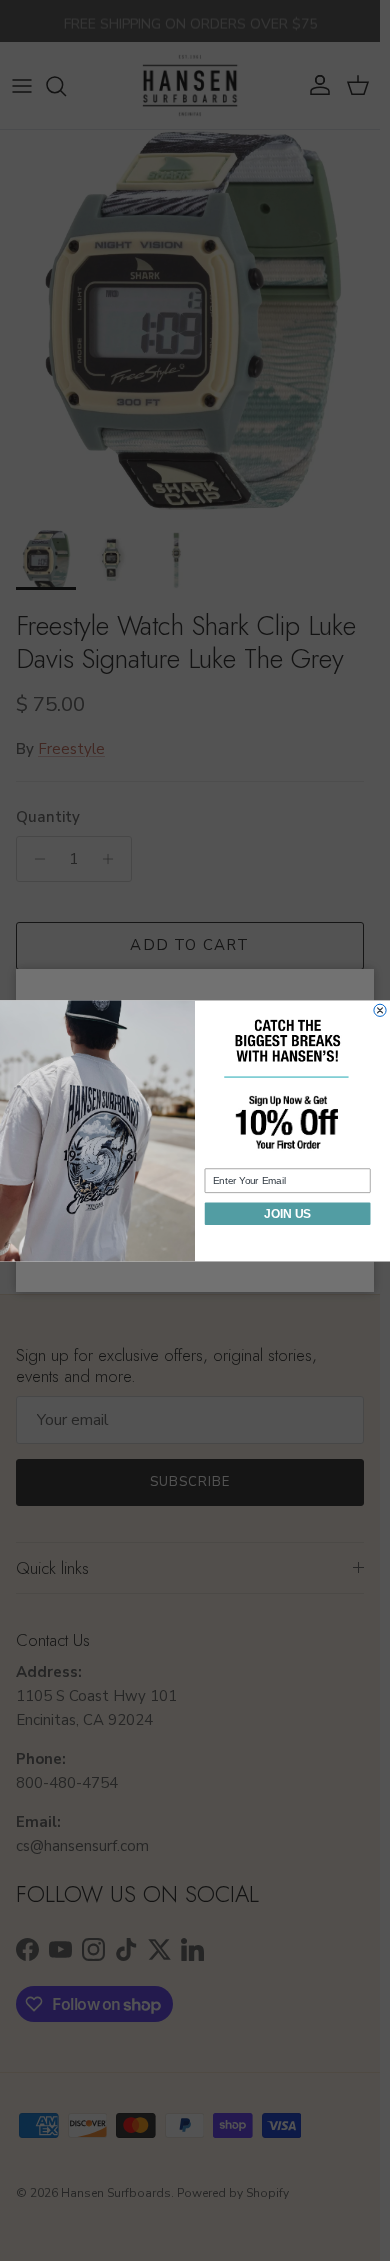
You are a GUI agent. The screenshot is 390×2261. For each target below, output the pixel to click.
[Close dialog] (380, 1010)
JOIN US (287, 1213)
